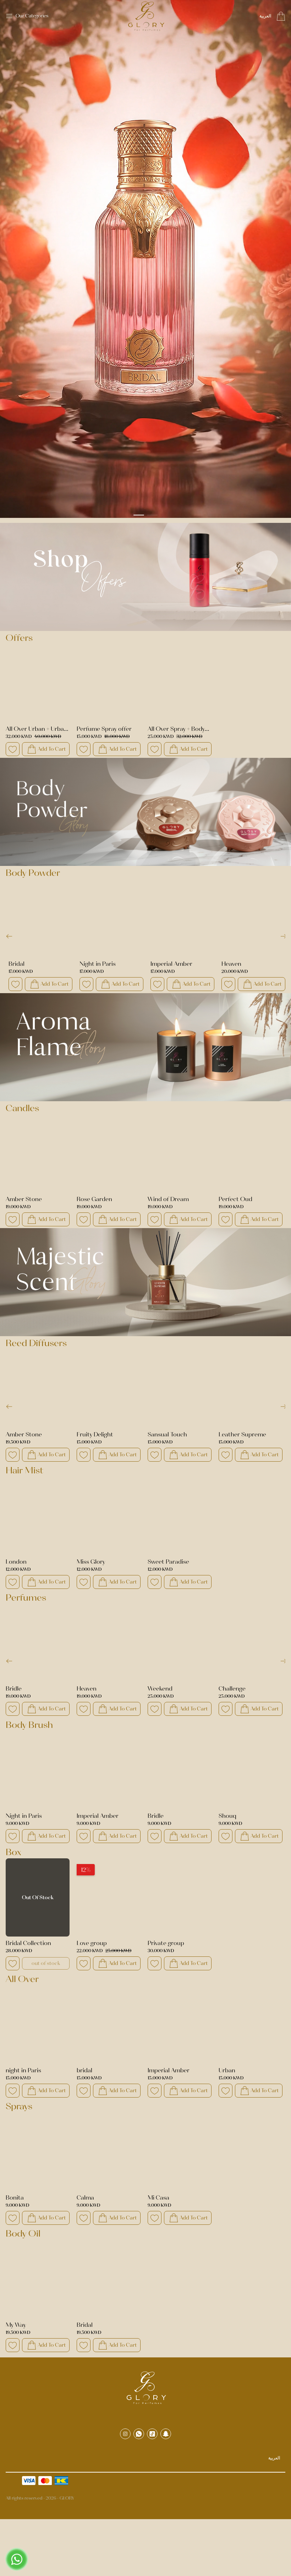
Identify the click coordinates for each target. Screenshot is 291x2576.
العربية (265, 16)
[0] (281, 16)
